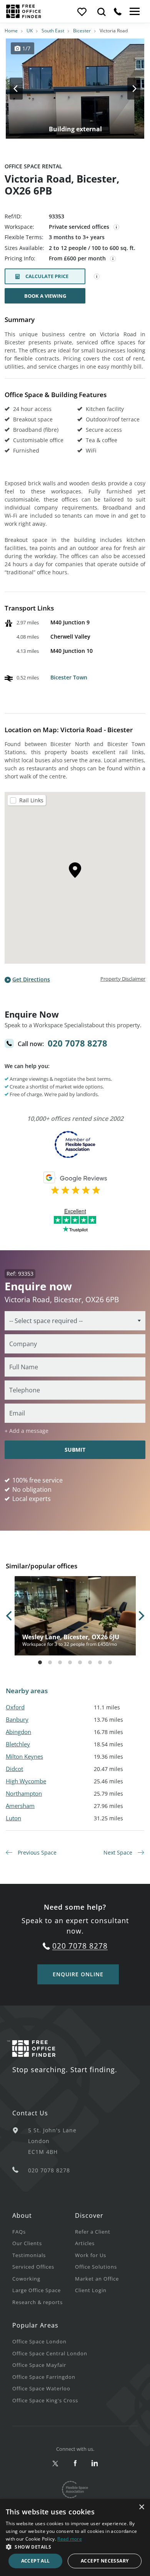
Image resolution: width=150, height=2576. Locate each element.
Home (11, 31)
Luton (13, 1818)
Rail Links (31, 800)
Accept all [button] (36, 2561)
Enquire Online (78, 1974)
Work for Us (91, 2255)
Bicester (82, 31)
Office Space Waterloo (41, 2388)
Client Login (91, 2290)
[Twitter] (56, 2464)
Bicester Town (69, 677)
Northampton (24, 1793)
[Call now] (118, 12)
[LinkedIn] (95, 2464)
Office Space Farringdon (44, 2377)
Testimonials (29, 2255)
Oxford (15, 1707)
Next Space (119, 1852)
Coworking (26, 2279)
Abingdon (18, 1732)
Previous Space (36, 1852)
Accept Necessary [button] (105, 2561)
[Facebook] (75, 2464)
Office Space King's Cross (45, 2400)
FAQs (19, 2232)
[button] (75, 2547)
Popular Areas (35, 2325)
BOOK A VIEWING (45, 296)
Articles (85, 2243)
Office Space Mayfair (39, 2365)
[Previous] (23, 89)
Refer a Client (93, 2232)
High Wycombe (26, 1781)
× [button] (141, 2507)
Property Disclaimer (123, 979)
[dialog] (75, 2537)
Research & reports (37, 2302)
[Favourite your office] (82, 12)
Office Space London (39, 2341)
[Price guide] (113, 259)
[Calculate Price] (97, 277)
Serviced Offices (33, 2267)
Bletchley (18, 1744)
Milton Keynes (24, 1756)
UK (30, 31)
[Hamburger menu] (134, 12)
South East (53, 31)
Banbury (17, 1719)
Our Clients (27, 2243)
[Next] (127, 89)
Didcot (14, 1769)
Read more (70, 2539)
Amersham (20, 1806)
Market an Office (97, 2279)
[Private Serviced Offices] (117, 227)
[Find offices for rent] (102, 12)
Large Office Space (37, 2290)
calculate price (47, 276)
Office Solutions (96, 2267)
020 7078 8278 (77, 1043)
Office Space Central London (50, 2353)
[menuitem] (44, 2231)
